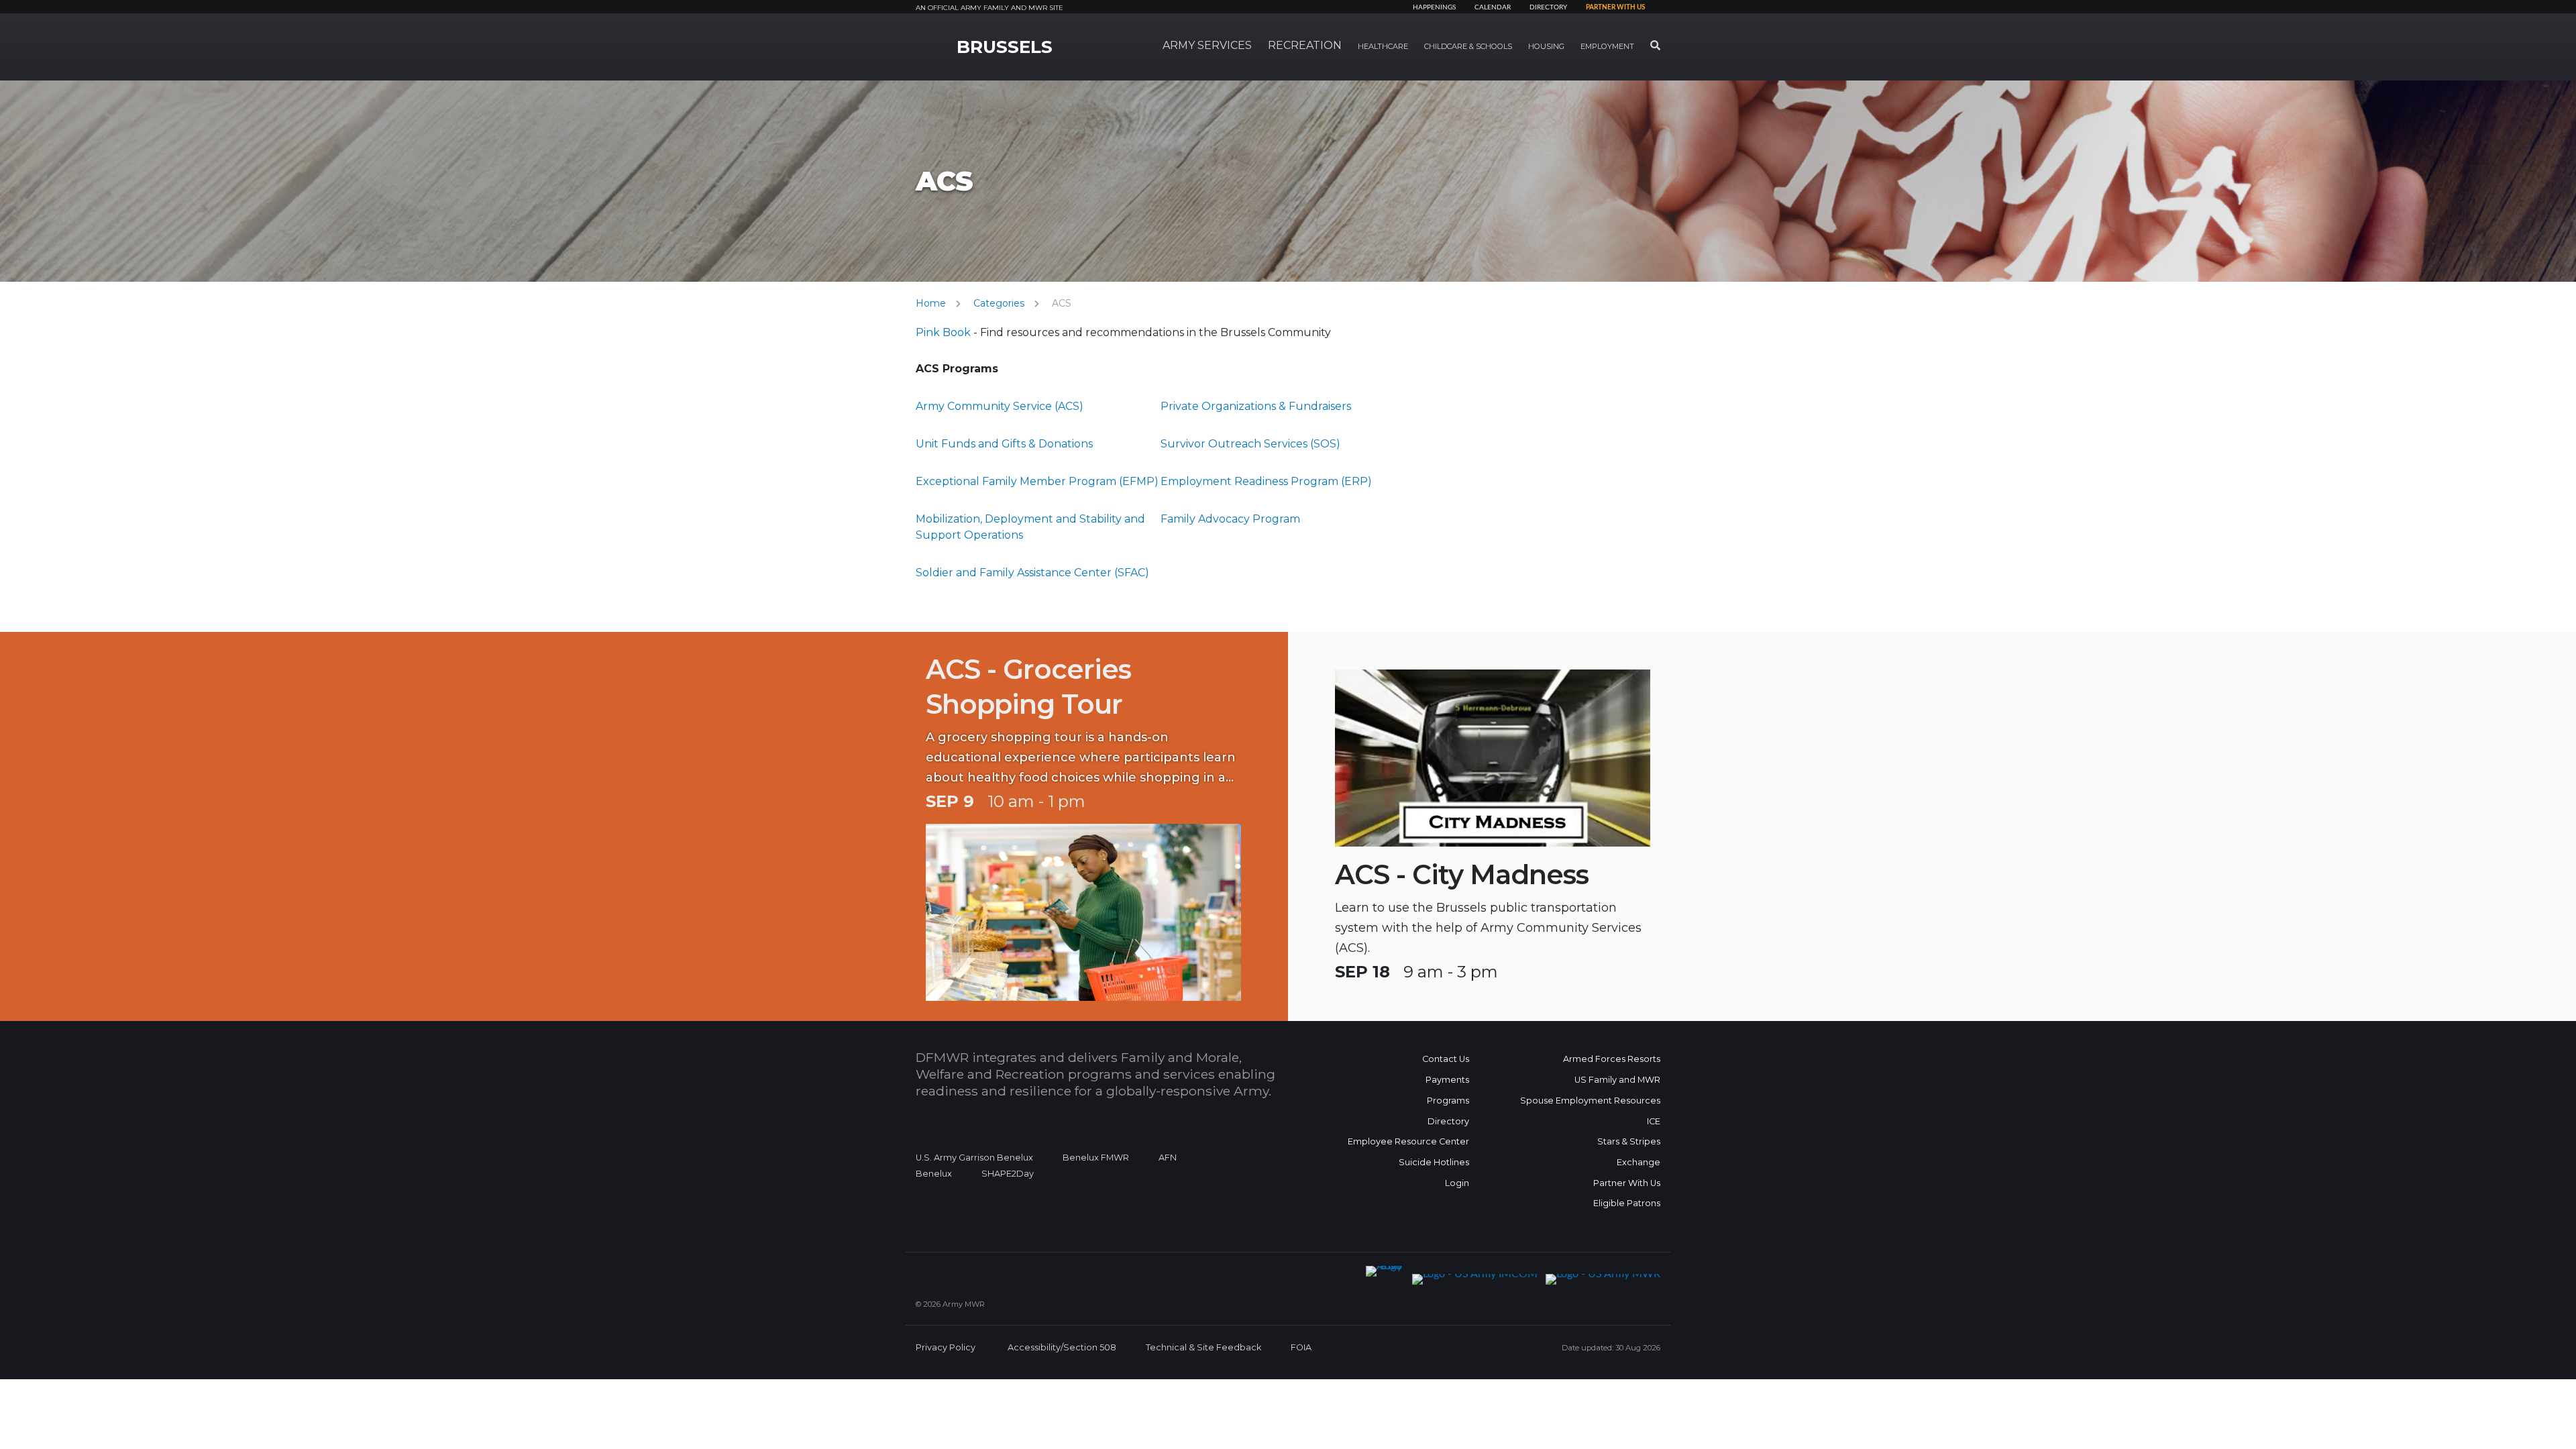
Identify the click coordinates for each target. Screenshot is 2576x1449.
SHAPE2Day (1008, 1174)
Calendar (1493, 7)
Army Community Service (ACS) (1000, 406)
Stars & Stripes (1629, 1141)
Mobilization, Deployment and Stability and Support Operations (1030, 527)
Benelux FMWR (1096, 1158)
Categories (999, 303)
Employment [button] (1607, 46)
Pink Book (943, 332)
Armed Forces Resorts (1612, 1059)
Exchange (1639, 1162)
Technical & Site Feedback (1203, 1347)
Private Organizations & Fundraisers (1256, 406)
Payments (1447, 1080)
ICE (1654, 1121)
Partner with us (1615, 7)
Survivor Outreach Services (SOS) (1250, 444)
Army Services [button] (1207, 45)
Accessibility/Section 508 (1062, 1347)
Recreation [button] (1305, 45)
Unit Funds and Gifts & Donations (1004, 444)
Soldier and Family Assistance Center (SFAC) (1032, 573)
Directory (1548, 7)
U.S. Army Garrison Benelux (974, 1158)
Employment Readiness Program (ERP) (1266, 481)
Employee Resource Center (1408, 1141)
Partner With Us (1627, 1183)
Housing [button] (1546, 46)
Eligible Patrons (1627, 1203)
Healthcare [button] (1383, 46)
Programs (1448, 1101)
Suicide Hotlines (1434, 1162)
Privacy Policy (946, 1347)
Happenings (1434, 7)
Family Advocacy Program (1230, 519)
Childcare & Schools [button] (1468, 46)
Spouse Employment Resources (1590, 1101)
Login (1457, 1183)
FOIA (1301, 1347)
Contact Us (1446, 1059)
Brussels (1005, 47)
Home (931, 303)
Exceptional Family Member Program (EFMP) (1037, 481)
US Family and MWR (1617, 1080)
